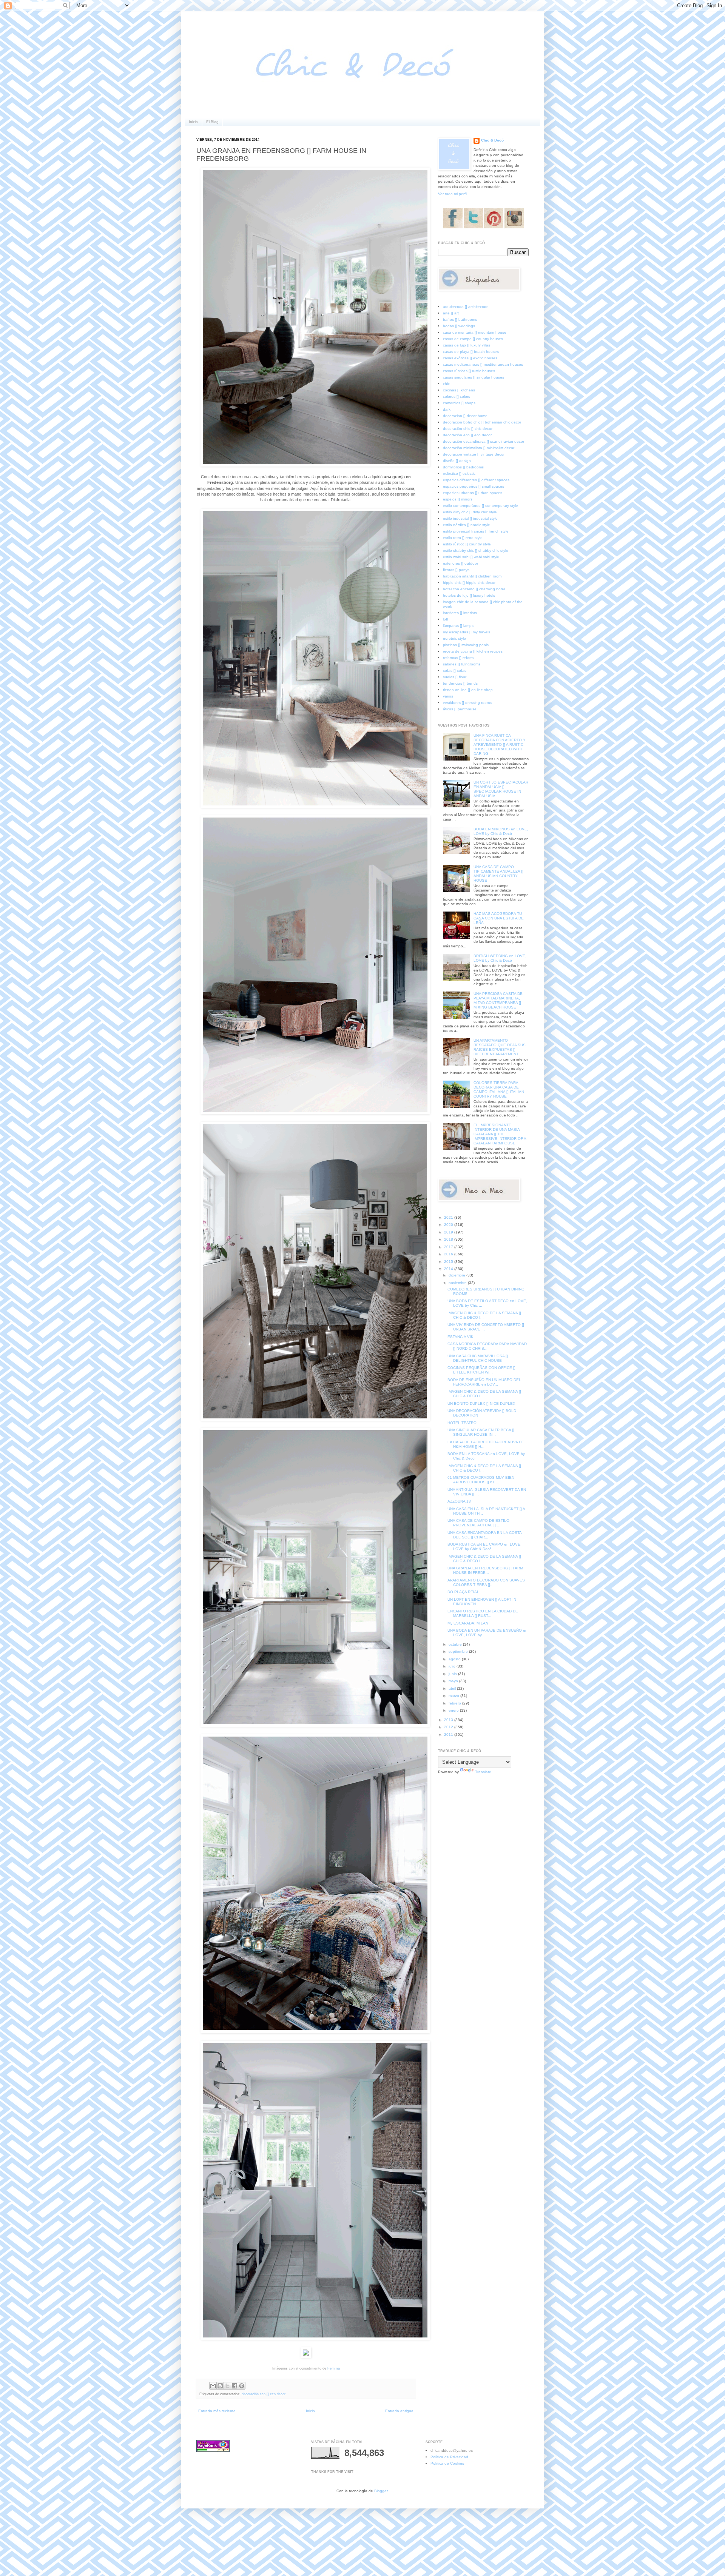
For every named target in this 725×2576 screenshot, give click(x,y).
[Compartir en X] (227, 2386)
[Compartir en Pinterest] (242, 2386)
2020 (449, 1225)
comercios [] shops (459, 403)
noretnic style (454, 638)
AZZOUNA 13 (459, 1501)
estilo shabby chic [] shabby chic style (476, 550)
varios (448, 696)
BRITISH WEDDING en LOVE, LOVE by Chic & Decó (500, 958)
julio (453, 1666)
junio (453, 1674)
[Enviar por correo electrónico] (213, 2386)
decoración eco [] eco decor (264, 2394)
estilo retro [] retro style (463, 538)
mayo (454, 1681)
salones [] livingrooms (462, 664)
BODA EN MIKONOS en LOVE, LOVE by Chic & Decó (501, 831)
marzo (454, 1696)
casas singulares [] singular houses (474, 377)
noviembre (458, 1283)
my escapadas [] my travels (467, 632)
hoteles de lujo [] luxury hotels (469, 595)
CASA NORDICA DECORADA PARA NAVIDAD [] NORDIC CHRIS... (487, 1346)
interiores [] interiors (460, 613)
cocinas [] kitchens (459, 390)
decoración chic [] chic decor (468, 429)
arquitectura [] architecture (466, 307)
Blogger (381, 2491)
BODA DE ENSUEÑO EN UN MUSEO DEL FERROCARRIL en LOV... (484, 1382)
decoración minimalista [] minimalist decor (479, 448)
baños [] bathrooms (460, 319)
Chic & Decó (492, 140)
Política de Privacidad (449, 2457)
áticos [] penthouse (460, 709)
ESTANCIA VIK (460, 1337)
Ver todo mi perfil (453, 194)
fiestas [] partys (456, 570)
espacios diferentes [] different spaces (476, 480)
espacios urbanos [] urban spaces (473, 493)
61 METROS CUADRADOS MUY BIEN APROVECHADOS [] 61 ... (481, 1480)
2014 (449, 1269)
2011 (449, 1735)
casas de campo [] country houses (473, 339)
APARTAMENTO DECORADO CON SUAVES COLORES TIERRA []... (486, 1582)
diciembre (457, 1275)
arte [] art (451, 313)
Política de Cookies (447, 2463)
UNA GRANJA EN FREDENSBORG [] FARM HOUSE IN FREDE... (485, 1570)
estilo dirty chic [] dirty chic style (470, 512)
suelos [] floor (455, 677)
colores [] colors (457, 396)
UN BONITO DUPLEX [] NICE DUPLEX (481, 1403)
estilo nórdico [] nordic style (467, 525)
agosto (455, 1659)
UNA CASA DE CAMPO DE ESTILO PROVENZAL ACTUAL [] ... (478, 1523)
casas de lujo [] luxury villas (467, 345)
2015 (449, 1262)
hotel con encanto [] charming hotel (474, 589)
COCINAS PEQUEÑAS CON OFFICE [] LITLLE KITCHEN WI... (481, 1370)
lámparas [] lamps (458, 626)
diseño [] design (457, 461)
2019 (449, 1232)
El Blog (212, 122)
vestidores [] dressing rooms (467, 703)
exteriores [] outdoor (460, 563)
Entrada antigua (399, 2411)
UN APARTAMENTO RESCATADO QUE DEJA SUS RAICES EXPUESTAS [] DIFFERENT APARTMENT (500, 1047)
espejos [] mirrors (458, 499)
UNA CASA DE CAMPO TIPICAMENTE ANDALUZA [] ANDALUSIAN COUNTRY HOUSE (498, 874)
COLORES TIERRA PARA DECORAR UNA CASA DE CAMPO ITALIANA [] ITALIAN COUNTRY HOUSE (499, 1089)
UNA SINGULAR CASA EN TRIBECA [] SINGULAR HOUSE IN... (481, 1432)
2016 (449, 1254)
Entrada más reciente (217, 2411)
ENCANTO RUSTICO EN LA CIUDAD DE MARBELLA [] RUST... (483, 1613)
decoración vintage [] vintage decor (474, 454)
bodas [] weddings (459, 326)
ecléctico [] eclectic (459, 473)
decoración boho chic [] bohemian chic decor (482, 422)
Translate (483, 1772)
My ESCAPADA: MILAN (468, 1623)
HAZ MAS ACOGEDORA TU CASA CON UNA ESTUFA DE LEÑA (499, 918)
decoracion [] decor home (465, 416)
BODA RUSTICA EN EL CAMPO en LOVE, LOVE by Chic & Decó (484, 1547)
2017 (449, 1247)
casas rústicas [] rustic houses (469, 371)
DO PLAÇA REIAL (463, 1592)
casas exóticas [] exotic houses (470, 358)
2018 (449, 1239)
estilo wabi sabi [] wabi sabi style (471, 557)
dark (447, 409)
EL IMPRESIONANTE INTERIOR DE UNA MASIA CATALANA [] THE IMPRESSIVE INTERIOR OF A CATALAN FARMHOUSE (500, 1134)
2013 (449, 1720)
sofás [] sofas (455, 671)
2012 (449, 1727)
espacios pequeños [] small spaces (474, 486)
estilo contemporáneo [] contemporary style (481, 506)
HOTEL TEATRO (462, 1423)
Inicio (193, 122)
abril (453, 1688)
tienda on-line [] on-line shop (468, 690)
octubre (456, 1644)
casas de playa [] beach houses (471, 352)
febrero (455, 1703)
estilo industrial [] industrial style (470, 518)
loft (446, 619)
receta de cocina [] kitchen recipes (473, 651)
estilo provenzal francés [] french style (476, 531)
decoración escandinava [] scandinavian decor (484, 441)
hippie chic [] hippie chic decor (469, 583)
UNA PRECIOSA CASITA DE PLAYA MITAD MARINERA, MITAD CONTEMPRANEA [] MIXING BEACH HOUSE (498, 1000)
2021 (449, 1217)
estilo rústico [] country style (467, 544)
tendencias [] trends (460, 683)
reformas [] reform (458, 658)
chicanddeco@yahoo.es (452, 2451)
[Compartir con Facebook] (234, 2386)
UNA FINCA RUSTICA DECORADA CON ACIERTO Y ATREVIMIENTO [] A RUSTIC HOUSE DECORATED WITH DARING (500, 744)
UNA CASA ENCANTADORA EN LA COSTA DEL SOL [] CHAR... (484, 1535)
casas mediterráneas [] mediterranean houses (483, 364)
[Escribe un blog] (220, 2386)
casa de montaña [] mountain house (475, 332)
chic (446, 384)
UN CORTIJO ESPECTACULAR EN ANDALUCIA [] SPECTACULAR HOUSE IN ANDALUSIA (501, 789)
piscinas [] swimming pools (466, 645)
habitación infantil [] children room (472, 576)
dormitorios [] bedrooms (463, 467)
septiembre (459, 1651)
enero (454, 1710)
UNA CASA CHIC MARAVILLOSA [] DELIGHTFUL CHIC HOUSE (478, 1358)
